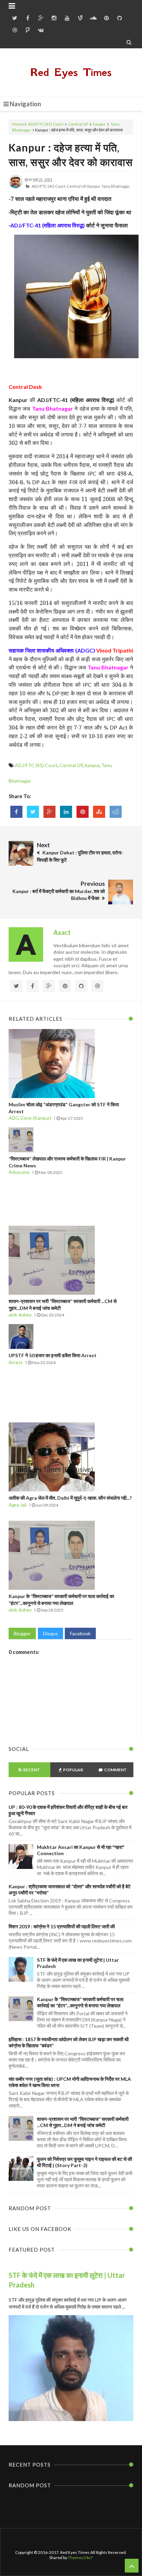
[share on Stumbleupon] (99, 812)
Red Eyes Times (71, 72)
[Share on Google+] (49, 812)
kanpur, (94, 186)
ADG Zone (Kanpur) (30, 1118)
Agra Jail (18, 1505)
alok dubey (20, 1315)
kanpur (99, 124)
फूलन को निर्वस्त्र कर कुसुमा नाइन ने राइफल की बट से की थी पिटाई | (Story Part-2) (84, 2162)
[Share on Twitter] (33, 812)
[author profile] (16, 187)
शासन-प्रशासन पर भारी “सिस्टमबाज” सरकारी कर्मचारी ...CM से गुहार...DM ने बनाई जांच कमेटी (83, 2122)
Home (18, 124)
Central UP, (77, 186)
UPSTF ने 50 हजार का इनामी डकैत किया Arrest (53, 1355)
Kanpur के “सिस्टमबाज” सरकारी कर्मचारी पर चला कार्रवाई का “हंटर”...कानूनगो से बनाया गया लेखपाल (80, 2002)
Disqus (50, 1633)
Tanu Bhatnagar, (116, 186)
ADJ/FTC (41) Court (46, 124)
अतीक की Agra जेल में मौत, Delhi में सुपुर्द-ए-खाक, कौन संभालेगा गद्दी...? (70, 1498)
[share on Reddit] (116, 812)
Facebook (80, 1633)
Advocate (19, 1172)
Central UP (78, 124)
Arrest (16, 1362)
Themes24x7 (80, 2558)
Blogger (22, 1633)
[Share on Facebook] (16, 812)
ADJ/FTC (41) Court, (49, 186)
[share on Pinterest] (83, 812)
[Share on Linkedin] (66, 812)
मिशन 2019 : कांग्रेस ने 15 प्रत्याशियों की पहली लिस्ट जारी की (62, 1926)
